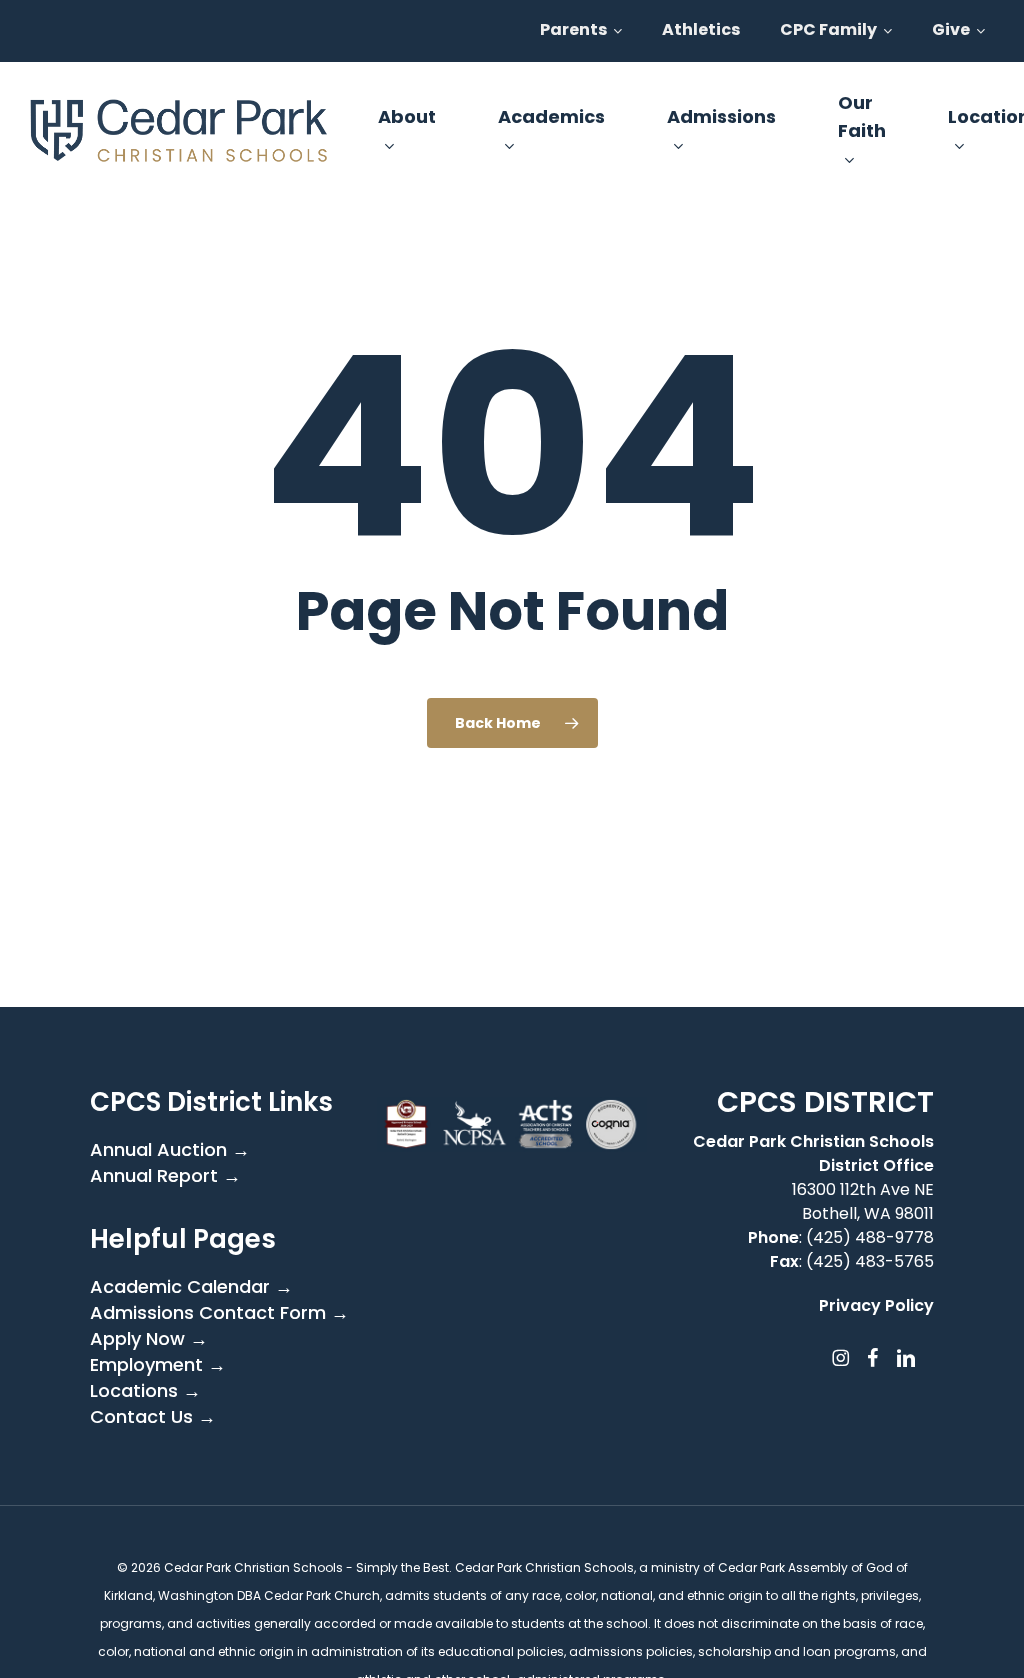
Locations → (145, 1391)
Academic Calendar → (191, 1287)
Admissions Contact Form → (219, 1313)
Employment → (158, 1365)
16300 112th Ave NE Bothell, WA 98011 (863, 1201)
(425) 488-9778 (870, 1237)
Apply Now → (149, 1339)
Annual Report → (165, 1176)
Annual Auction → (170, 1150)
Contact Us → (153, 1417)
